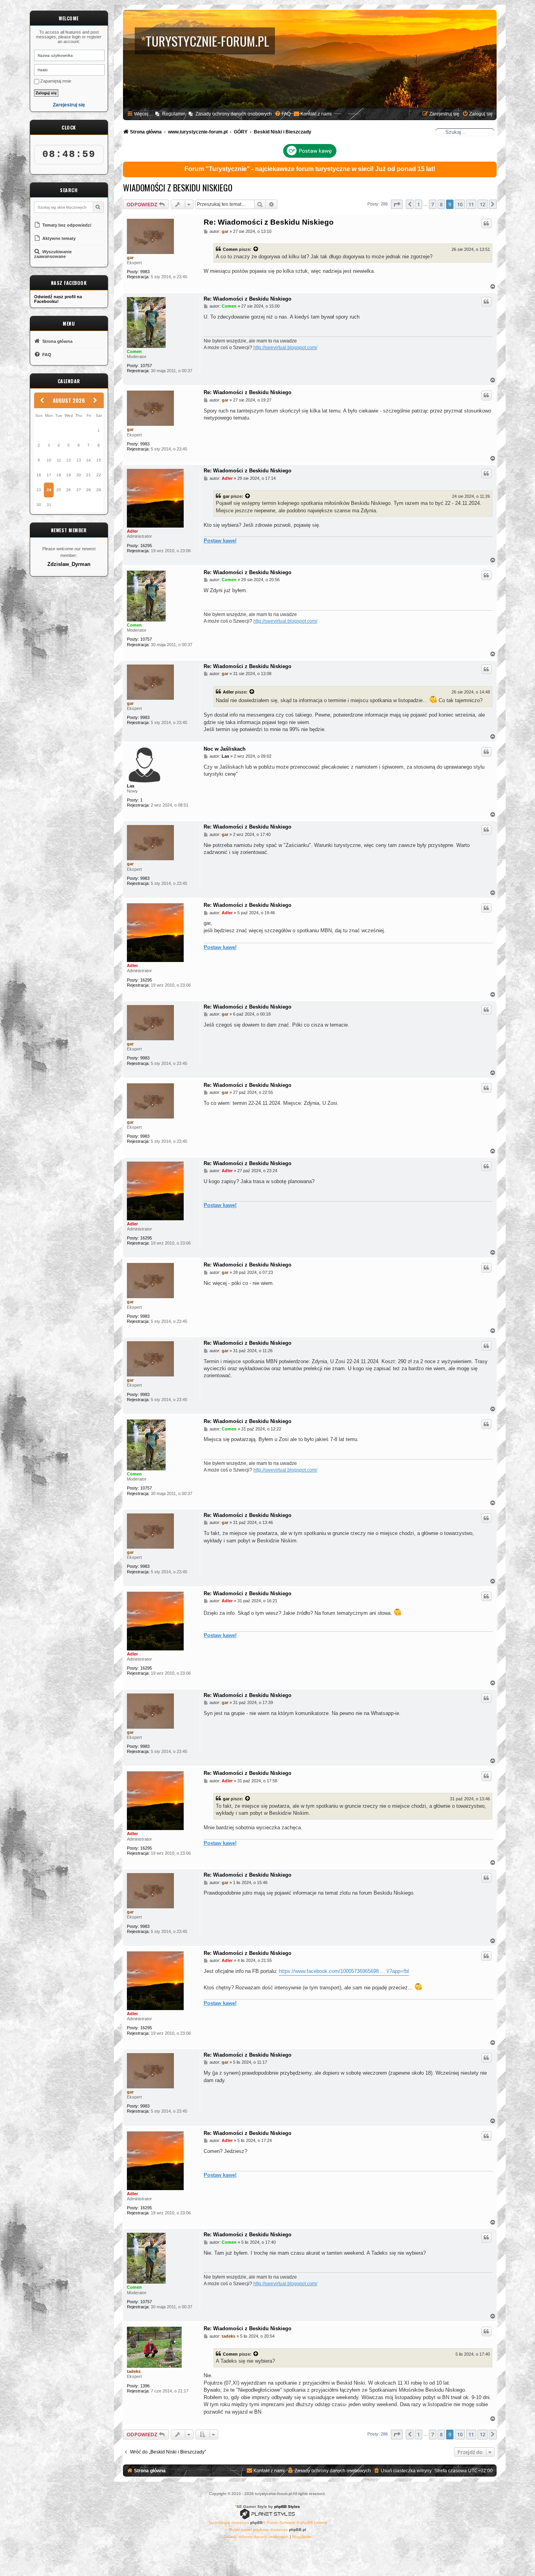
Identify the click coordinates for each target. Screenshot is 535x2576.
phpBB (257, 2523)
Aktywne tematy (58, 238)
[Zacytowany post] (256, 249)
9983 (145, 272)
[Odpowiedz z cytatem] (486, 223)
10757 (146, 366)
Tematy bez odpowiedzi (66, 225)
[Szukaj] (98, 207)
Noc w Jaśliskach (225, 749)
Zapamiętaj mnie (55, 81)
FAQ (46, 355)
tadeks (134, 2371)
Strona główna (57, 341)
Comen (230, 249)
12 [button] (483, 204)
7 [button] (433, 204)
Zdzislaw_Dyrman (69, 564)
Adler (132, 531)
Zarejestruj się (69, 105)
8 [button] (441, 204)
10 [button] (460, 204)
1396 (145, 2386)
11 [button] (471, 204)
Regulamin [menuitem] (174, 114)
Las (131, 786)
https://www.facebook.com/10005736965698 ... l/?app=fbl (344, 1971)
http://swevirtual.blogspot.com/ (285, 348)
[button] (397, 204)
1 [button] (418, 204)
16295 (146, 546)
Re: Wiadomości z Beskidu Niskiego (269, 222)
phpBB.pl (297, 2530)
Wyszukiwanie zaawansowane (53, 254)
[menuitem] (283, 114)
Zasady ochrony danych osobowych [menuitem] (234, 114)
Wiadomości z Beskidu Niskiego (178, 187)
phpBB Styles (287, 2507)
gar (130, 258)
